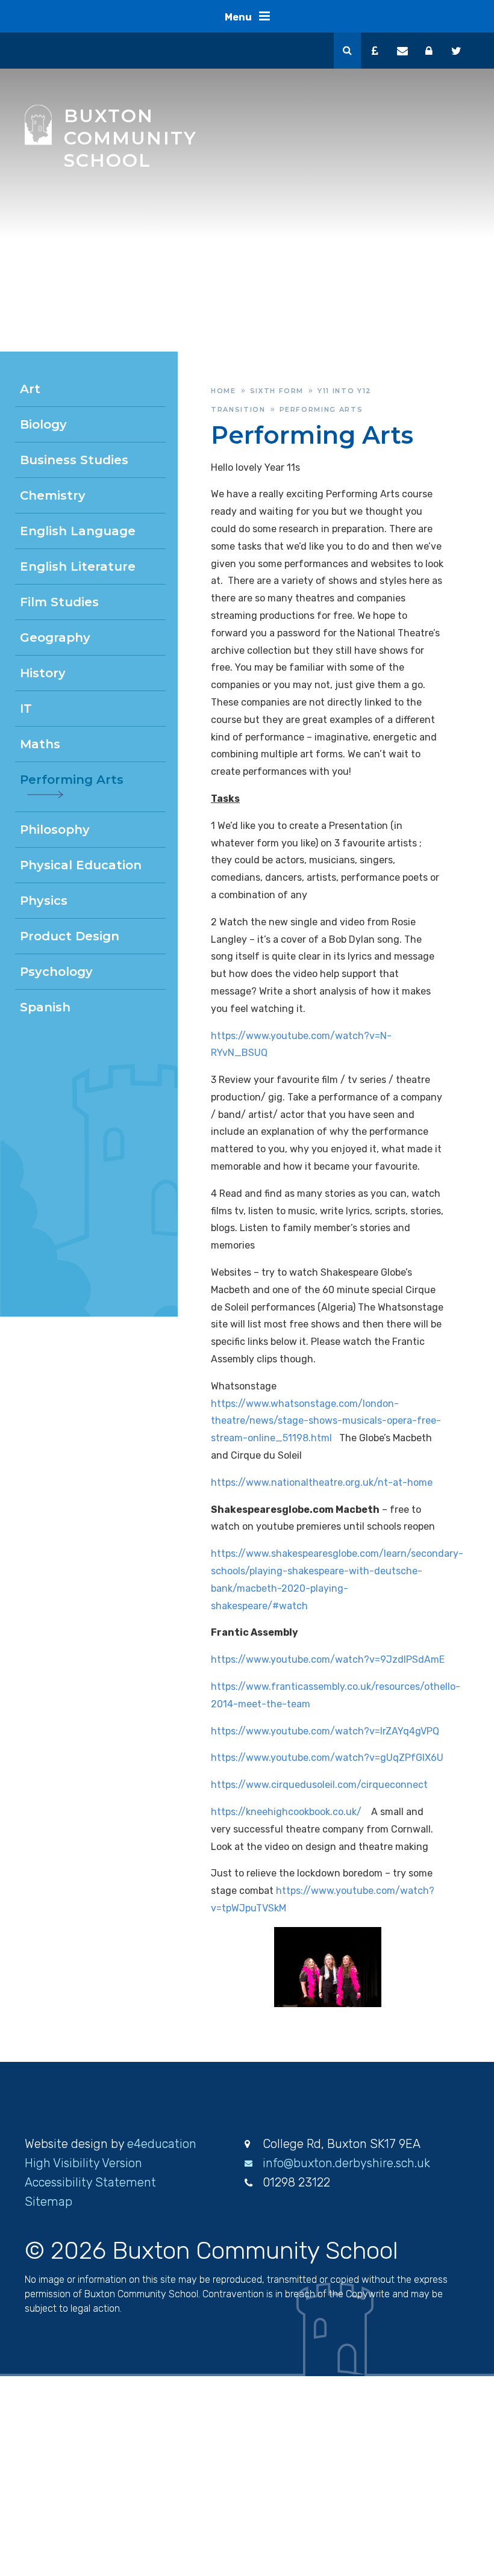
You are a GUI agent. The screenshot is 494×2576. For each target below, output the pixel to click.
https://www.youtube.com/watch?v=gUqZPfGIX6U (327, 1758)
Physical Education (81, 865)
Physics (44, 901)
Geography (55, 638)
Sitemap (48, 2202)
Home (224, 391)
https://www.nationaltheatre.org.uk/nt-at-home (322, 1482)
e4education (162, 2144)
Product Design (70, 936)
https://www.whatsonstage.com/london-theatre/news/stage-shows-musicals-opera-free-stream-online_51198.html (326, 1421)
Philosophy (55, 830)
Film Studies (59, 602)
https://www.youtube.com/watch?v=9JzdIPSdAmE (328, 1659)
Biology (43, 424)
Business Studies (74, 460)
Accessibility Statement (90, 2182)
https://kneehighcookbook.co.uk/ (286, 1812)
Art (30, 389)
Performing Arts (321, 409)
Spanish (45, 1007)
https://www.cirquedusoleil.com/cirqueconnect (319, 1785)
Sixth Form (277, 391)
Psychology (56, 972)
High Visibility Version (83, 2163)
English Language (78, 531)
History (43, 673)
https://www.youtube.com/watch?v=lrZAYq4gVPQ (325, 1731)
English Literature (78, 566)
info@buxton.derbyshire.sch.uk (346, 2163)
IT (26, 709)
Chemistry (53, 495)
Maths (40, 744)
